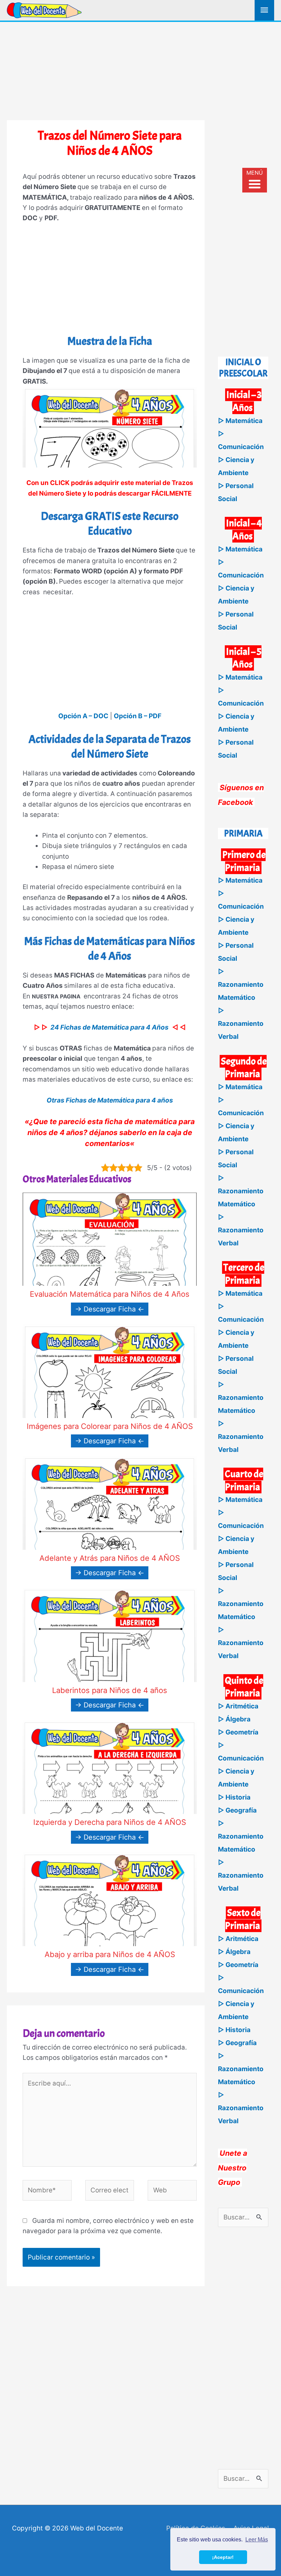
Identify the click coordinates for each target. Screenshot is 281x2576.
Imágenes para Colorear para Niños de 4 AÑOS (110, 1426)
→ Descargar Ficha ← (110, 1309)
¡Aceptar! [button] (223, 2557)
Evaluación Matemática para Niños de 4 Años (110, 1294)
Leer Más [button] (257, 2540)
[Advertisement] (140, 70)
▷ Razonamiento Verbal (241, 1024)
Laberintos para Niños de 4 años (110, 1690)
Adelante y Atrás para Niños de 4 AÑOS (110, 1558)
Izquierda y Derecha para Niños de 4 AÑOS (110, 1822)
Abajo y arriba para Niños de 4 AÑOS (110, 1954)
